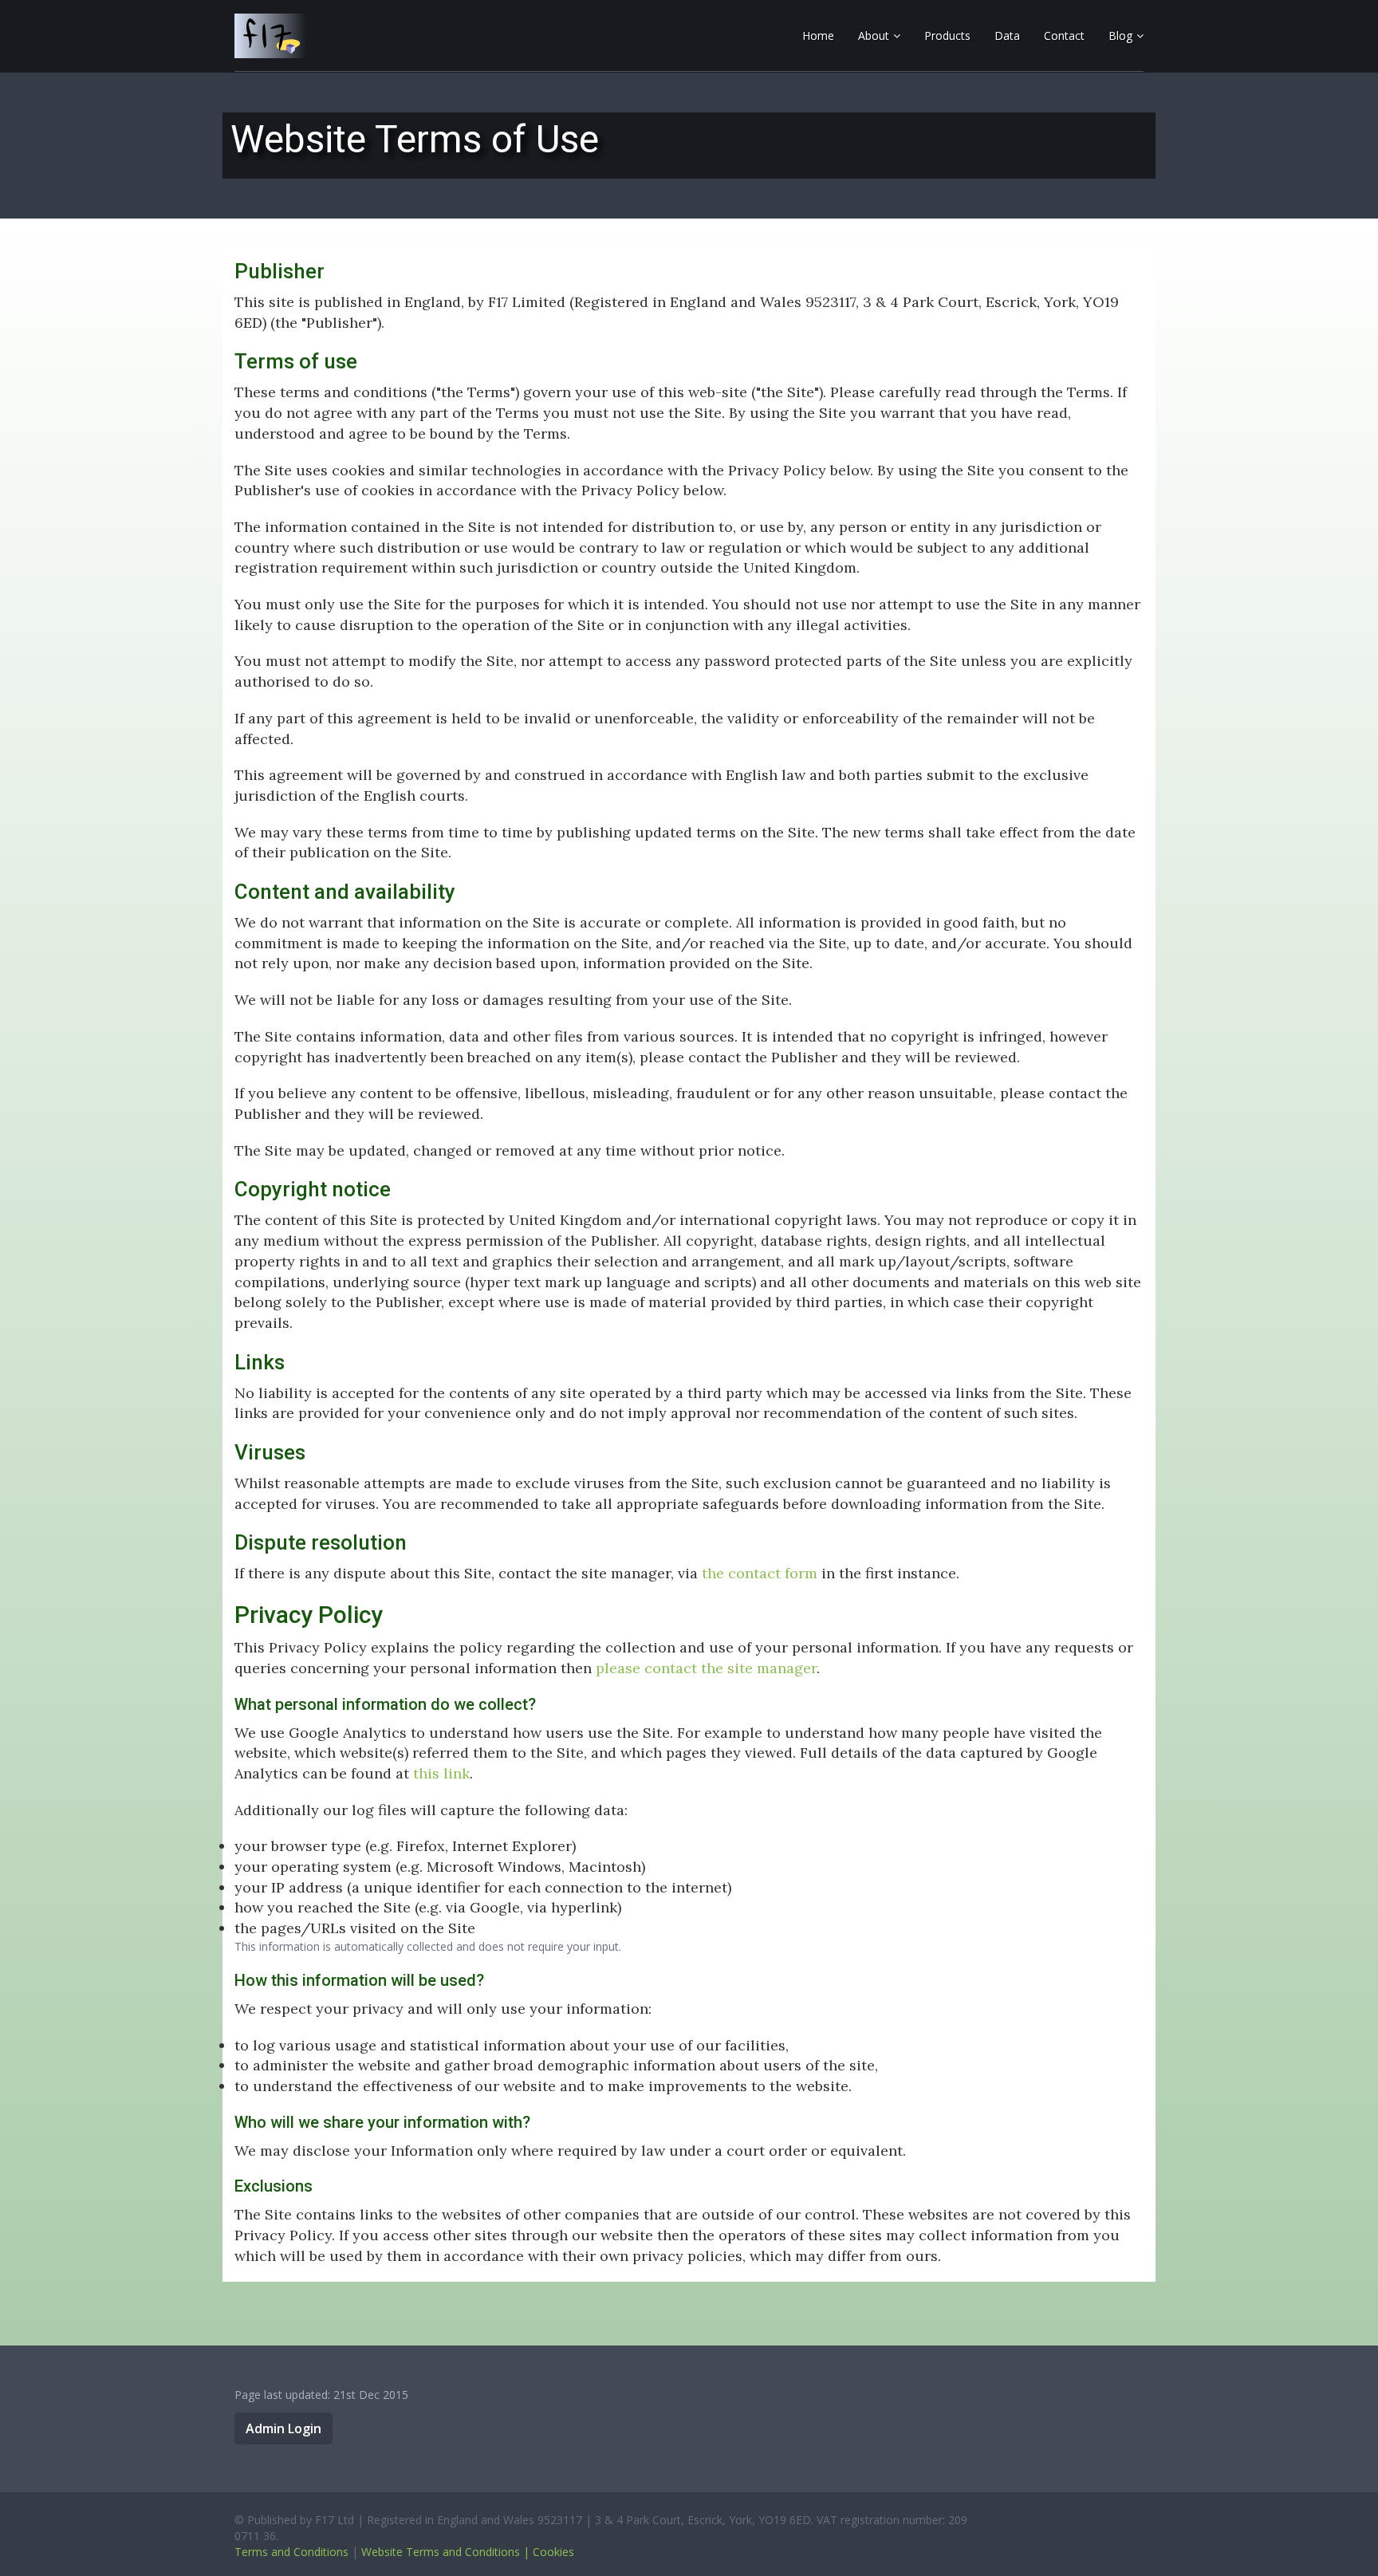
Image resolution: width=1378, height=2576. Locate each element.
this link (441, 1773)
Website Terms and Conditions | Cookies (468, 2552)
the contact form (760, 1573)
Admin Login (283, 2428)
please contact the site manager (706, 1668)
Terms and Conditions (291, 2552)
